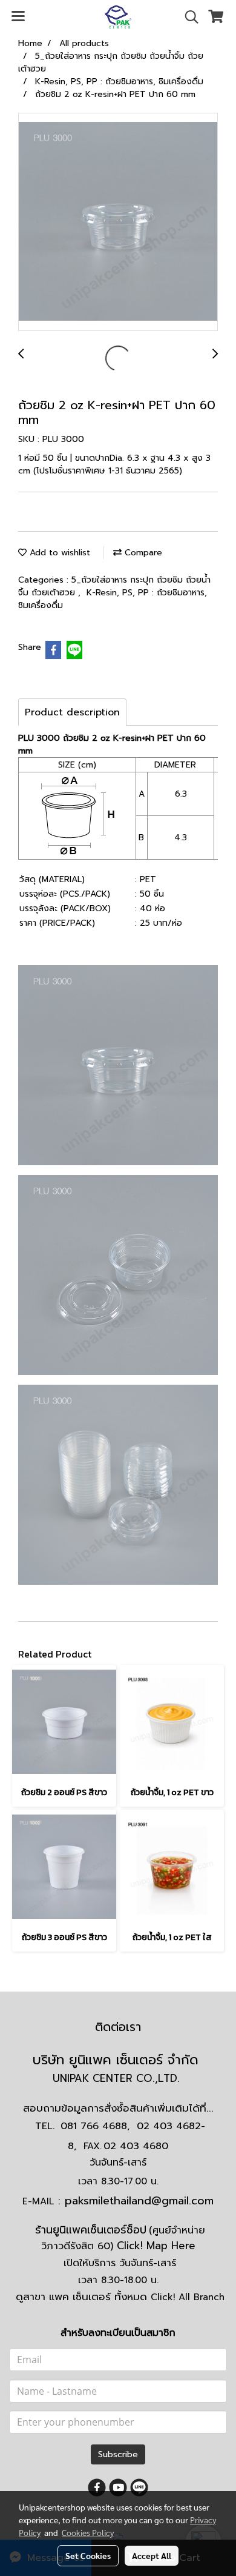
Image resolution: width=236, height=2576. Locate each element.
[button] (188, 17)
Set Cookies (88, 2555)
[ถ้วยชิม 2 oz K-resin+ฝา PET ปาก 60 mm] (118, 222)
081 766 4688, (95, 2126)
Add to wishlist (58, 553)
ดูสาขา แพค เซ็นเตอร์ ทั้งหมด (120, 2297)
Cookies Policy (88, 2532)
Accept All (152, 2555)
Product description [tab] (72, 712)
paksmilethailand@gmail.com (139, 2201)
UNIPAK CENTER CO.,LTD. (118, 2078)
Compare (142, 553)
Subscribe (118, 2454)
